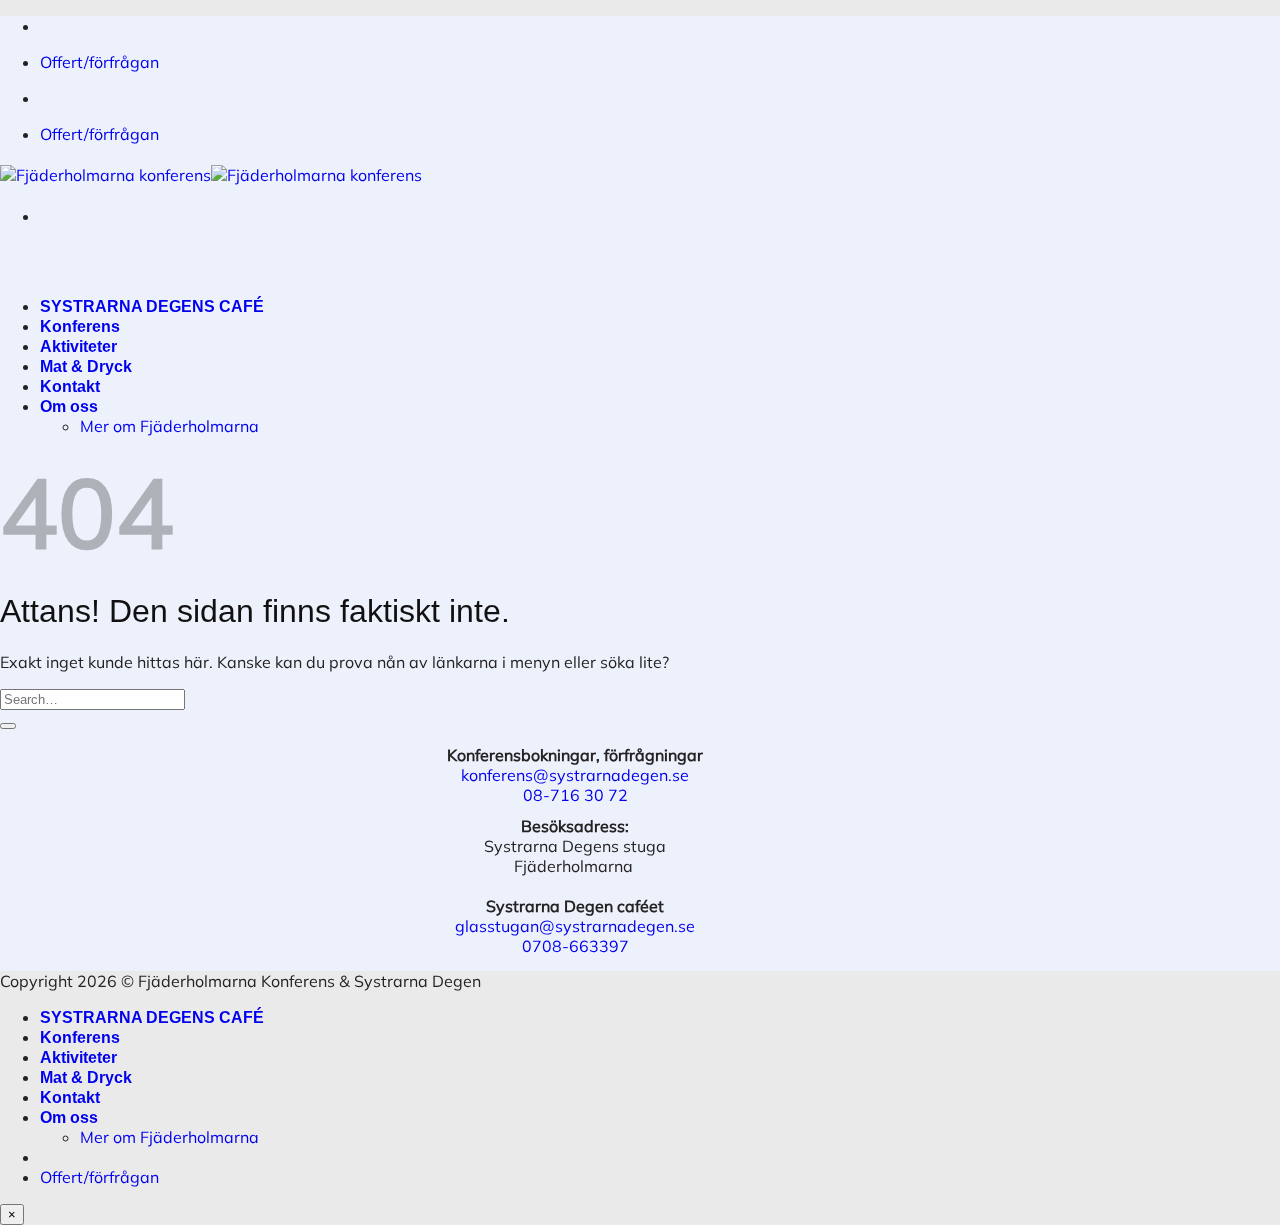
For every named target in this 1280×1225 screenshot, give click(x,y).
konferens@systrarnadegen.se (575, 775)
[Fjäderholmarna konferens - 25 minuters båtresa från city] (211, 175)
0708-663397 (575, 946)
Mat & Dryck (86, 366)
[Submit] (8, 726)
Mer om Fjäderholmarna (169, 426)
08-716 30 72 (575, 795)
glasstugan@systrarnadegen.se (575, 926)
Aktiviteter (78, 346)
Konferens (80, 326)
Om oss (69, 406)
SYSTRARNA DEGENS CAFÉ (152, 306)
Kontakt (70, 386)
